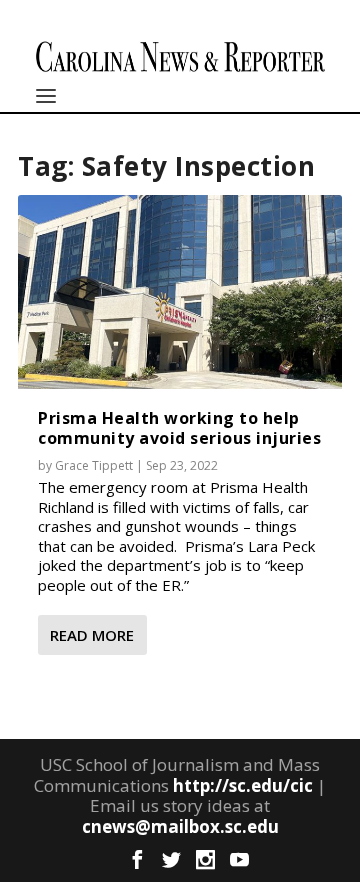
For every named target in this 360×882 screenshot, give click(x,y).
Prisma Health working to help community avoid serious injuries (179, 427)
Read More (92, 635)
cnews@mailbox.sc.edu (180, 826)
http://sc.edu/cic (243, 785)
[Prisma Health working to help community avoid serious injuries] (180, 292)
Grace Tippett (94, 465)
